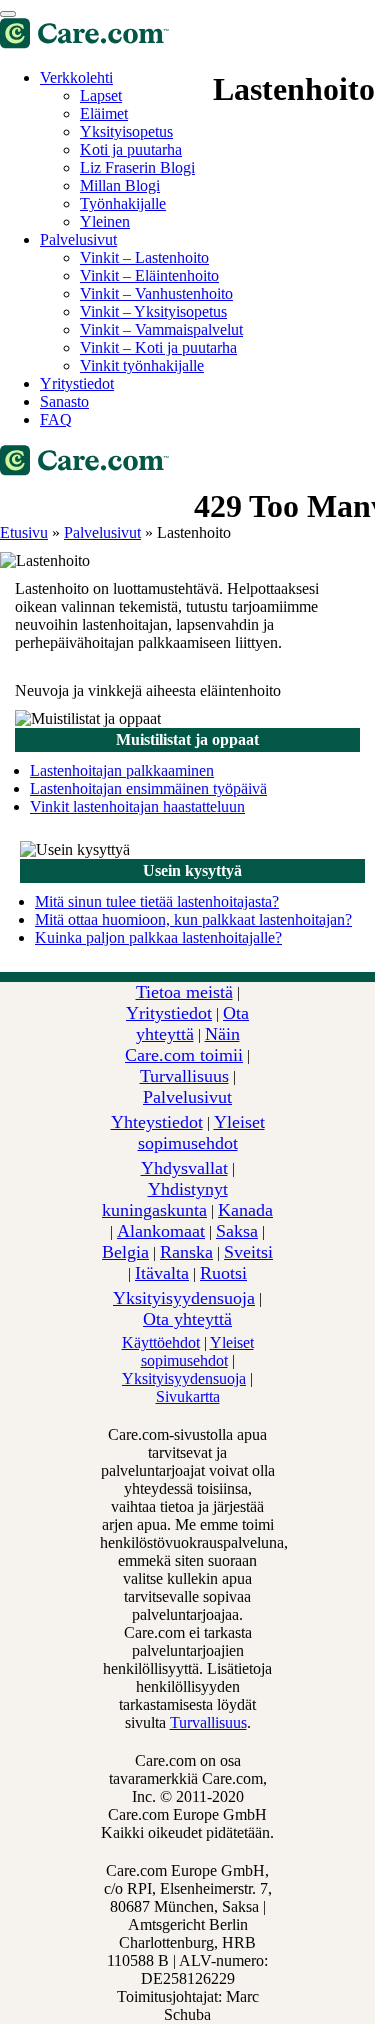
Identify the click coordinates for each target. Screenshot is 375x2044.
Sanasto (64, 401)
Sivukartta (188, 1396)
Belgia (125, 1252)
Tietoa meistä (184, 992)
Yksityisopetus (126, 131)
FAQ (56, 419)
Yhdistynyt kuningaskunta (165, 1199)
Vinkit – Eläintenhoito (149, 275)
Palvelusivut (78, 239)
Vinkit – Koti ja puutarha (158, 347)
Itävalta (162, 1273)
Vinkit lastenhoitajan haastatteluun (137, 806)
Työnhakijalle (123, 203)
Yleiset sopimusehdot (201, 1132)
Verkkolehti (76, 77)
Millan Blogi (120, 185)
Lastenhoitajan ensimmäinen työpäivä (148, 788)
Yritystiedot (77, 383)
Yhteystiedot (157, 1122)
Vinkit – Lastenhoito (144, 257)
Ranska (186, 1252)
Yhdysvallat (184, 1168)
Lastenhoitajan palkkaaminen (122, 770)
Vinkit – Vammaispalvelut (161, 329)
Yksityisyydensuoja (184, 1298)
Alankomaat (161, 1231)
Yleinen (105, 221)
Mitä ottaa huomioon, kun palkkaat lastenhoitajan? (193, 919)
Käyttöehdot (161, 1342)
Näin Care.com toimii (184, 1044)
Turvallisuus (184, 1076)
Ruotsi (223, 1273)
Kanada (245, 1210)
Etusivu (24, 532)
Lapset (101, 95)
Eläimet (104, 113)
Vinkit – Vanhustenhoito (156, 293)
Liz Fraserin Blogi (137, 167)
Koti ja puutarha (131, 149)
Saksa (237, 1231)
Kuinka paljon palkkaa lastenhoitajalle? (158, 937)
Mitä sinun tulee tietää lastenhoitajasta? (157, 901)
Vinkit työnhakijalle (142, 365)
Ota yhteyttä (193, 1023)
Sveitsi (248, 1252)
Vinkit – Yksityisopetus (153, 311)
